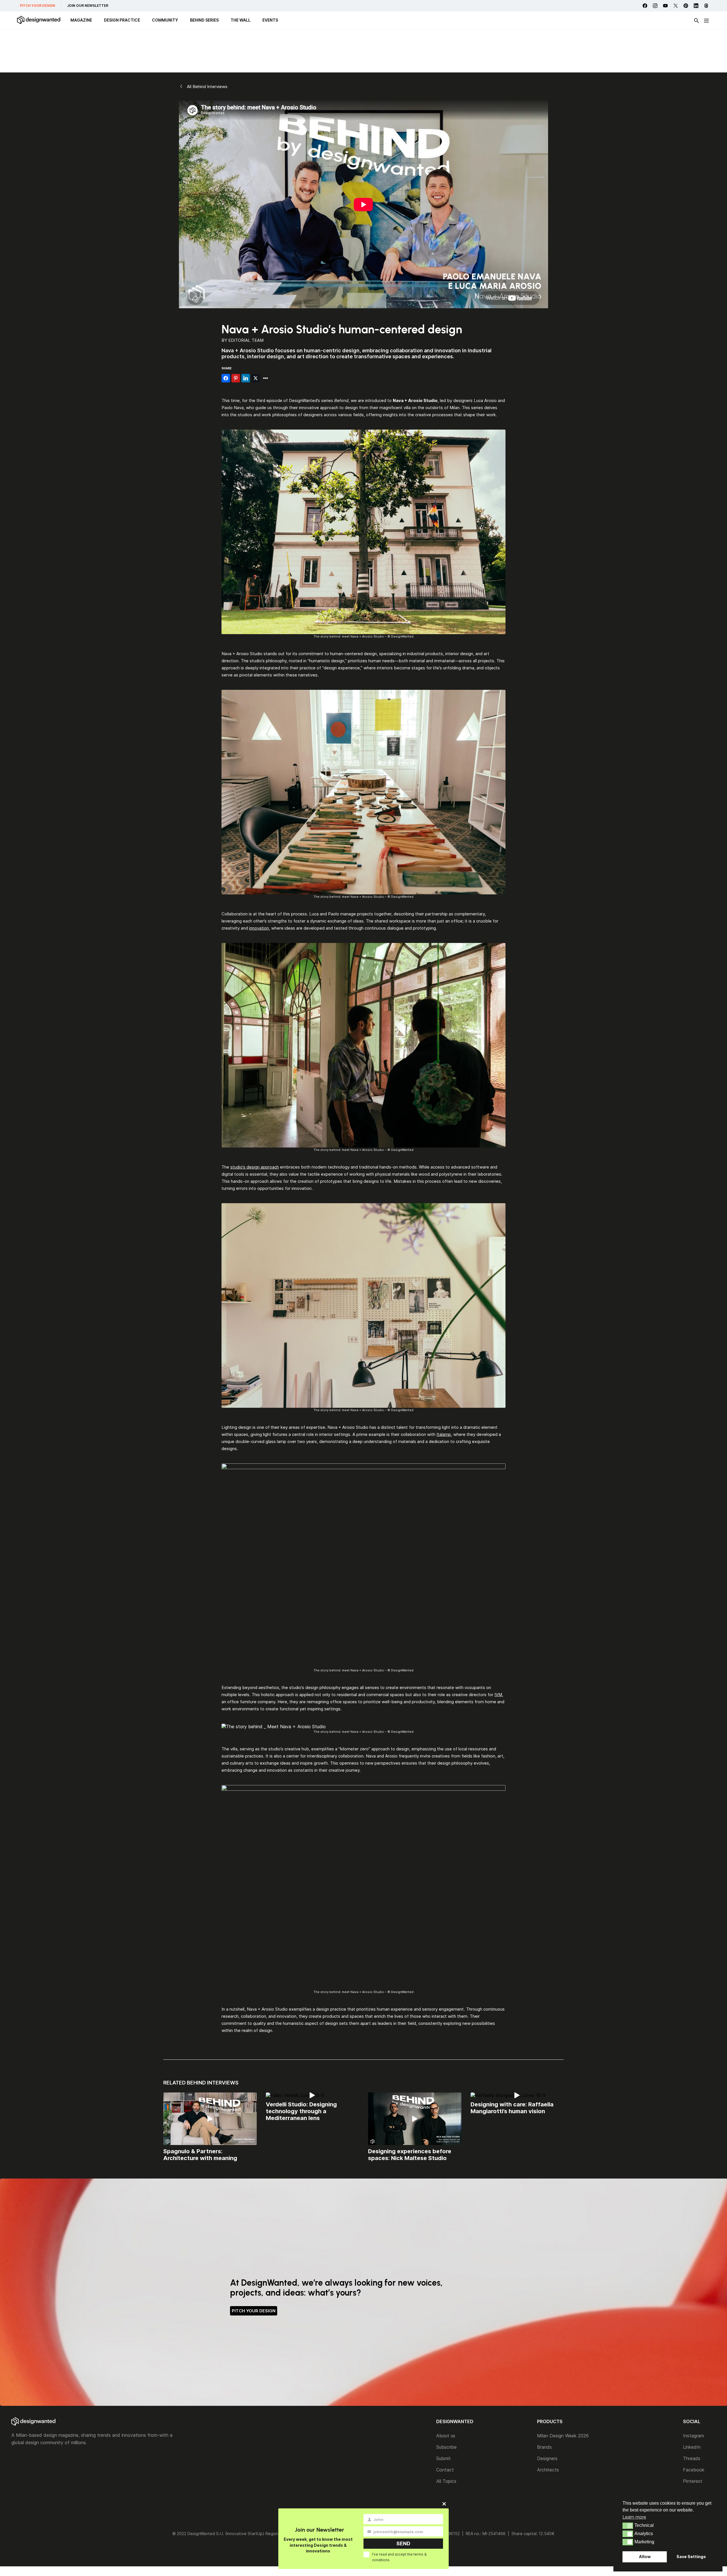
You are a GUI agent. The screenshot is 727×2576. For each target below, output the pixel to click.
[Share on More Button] (266, 378)
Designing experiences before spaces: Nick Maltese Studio (410, 2155)
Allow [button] (645, 2557)
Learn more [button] (634, 2517)
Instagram (693, 2436)
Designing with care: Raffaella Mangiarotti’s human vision (512, 2108)
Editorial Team (246, 340)
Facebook (694, 2470)
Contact (445, 2470)
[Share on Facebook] (226, 378)
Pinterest (693, 2481)
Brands (544, 2447)
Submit (443, 2458)
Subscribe (446, 2447)
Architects (548, 2470)
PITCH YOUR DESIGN (37, 6)
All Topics (446, 2481)
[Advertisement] (363, 51)
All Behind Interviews (207, 87)
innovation (259, 928)
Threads (692, 2458)
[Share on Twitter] (256, 378)
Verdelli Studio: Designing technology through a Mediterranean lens (301, 2111)
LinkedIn (692, 2447)
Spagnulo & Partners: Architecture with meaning (200, 2155)
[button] (628, 2526)
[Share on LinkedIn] (246, 378)
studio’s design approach (255, 1167)
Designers (547, 2458)
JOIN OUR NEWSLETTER (88, 6)
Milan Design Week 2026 (563, 2436)
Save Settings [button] (691, 2557)
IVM (498, 1695)
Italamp (444, 1434)
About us (446, 2436)
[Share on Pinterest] (236, 378)
